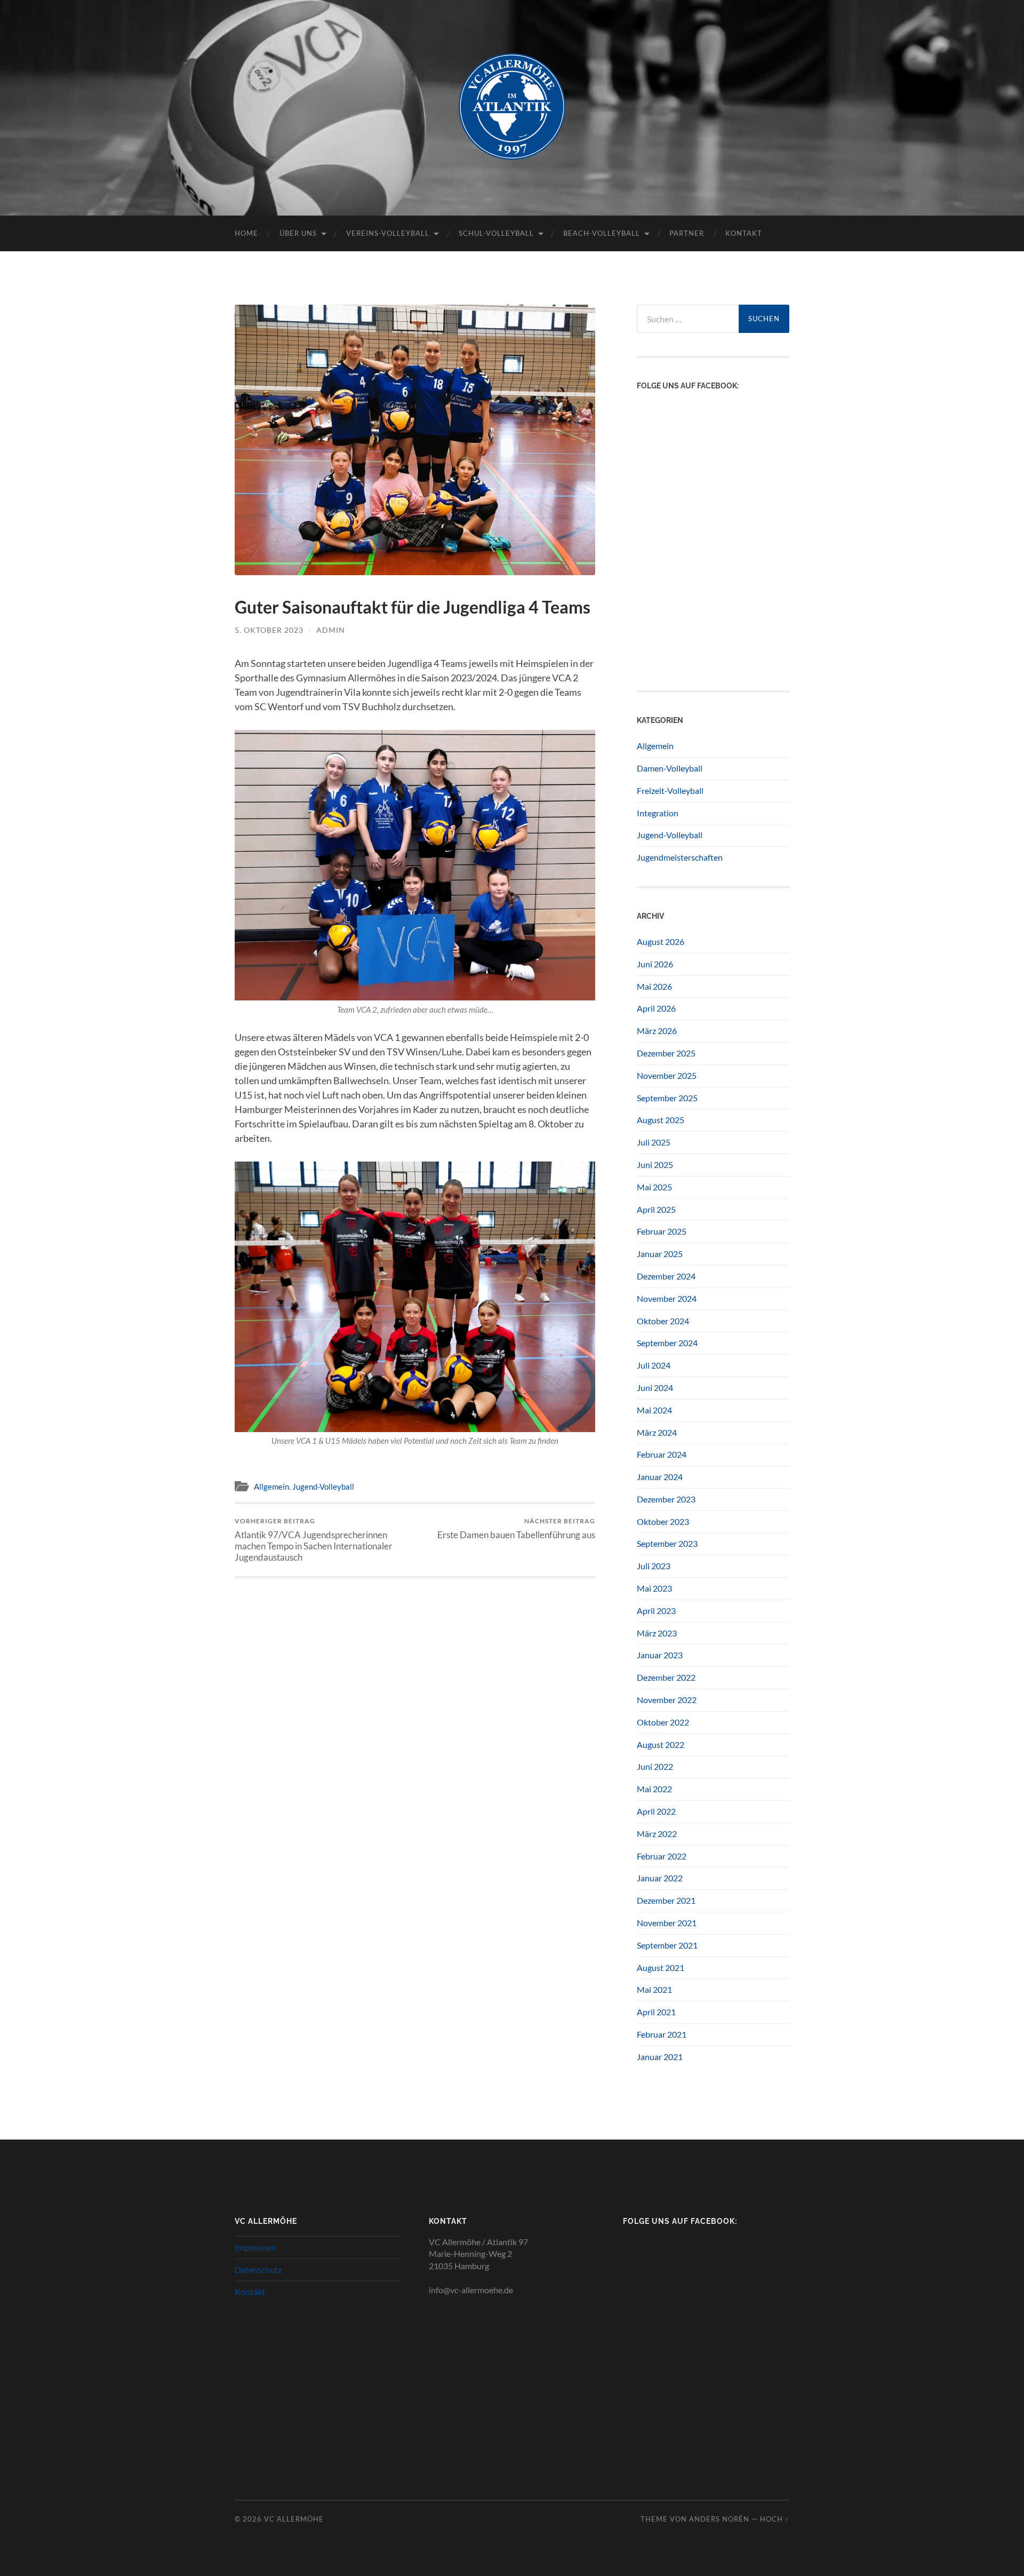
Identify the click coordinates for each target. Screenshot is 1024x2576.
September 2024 (667, 1343)
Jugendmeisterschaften (680, 857)
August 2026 (661, 941)
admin (331, 630)
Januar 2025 (660, 1254)
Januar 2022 (660, 1878)
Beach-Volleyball (602, 233)
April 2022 (656, 1811)
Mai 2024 (654, 1410)
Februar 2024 (662, 1454)
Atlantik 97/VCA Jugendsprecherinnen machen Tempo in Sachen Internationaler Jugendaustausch (314, 1540)
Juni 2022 (655, 1766)
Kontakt (744, 233)
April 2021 (656, 2012)
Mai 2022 (654, 1789)
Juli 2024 (654, 1365)
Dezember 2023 (666, 1499)
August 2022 (661, 1744)
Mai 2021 (654, 1989)
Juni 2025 (655, 1164)
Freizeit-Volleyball (670, 790)
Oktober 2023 (663, 1521)
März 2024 (657, 1432)
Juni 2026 (655, 964)
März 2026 (657, 1031)
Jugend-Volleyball (323, 1486)
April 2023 (656, 1611)
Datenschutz (258, 2269)
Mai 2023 (654, 1588)
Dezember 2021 (666, 1900)
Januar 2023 (660, 1655)
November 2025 (667, 1075)
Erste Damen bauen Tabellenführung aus (516, 1528)
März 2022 (657, 1834)
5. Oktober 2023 (269, 630)
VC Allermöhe (294, 2519)
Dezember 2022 (666, 1677)
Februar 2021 (662, 2034)
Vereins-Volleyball (388, 233)
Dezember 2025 (666, 1053)
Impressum (255, 2247)
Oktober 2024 (663, 1321)
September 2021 (667, 1945)
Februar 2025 (662, 1231)
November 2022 (667, 1700)
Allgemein (271, 1486)
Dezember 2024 (666, 1276)
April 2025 (656, 1209)
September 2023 (667, 1543)
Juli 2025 (654, 1142)
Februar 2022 (662, 1856)
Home (246, 233)
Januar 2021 (660, 2057)
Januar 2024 (660, 1477)
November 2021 (667, 1923)
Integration (658, 813)
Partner (687, 233)
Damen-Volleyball (670, 768)
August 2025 (661, 1120)
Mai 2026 (654, 986)
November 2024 (667, 1298)
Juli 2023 (654, 1566)
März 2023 (657, 1633)
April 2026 (656, 1008)
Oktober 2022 (663, 1722)
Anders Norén (719, 2519)
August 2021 (661, 1967)
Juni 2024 (655, 1388)
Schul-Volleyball (496, 233)
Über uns (298, 233)
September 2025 (667, 1098)
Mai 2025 (654, 1187)
